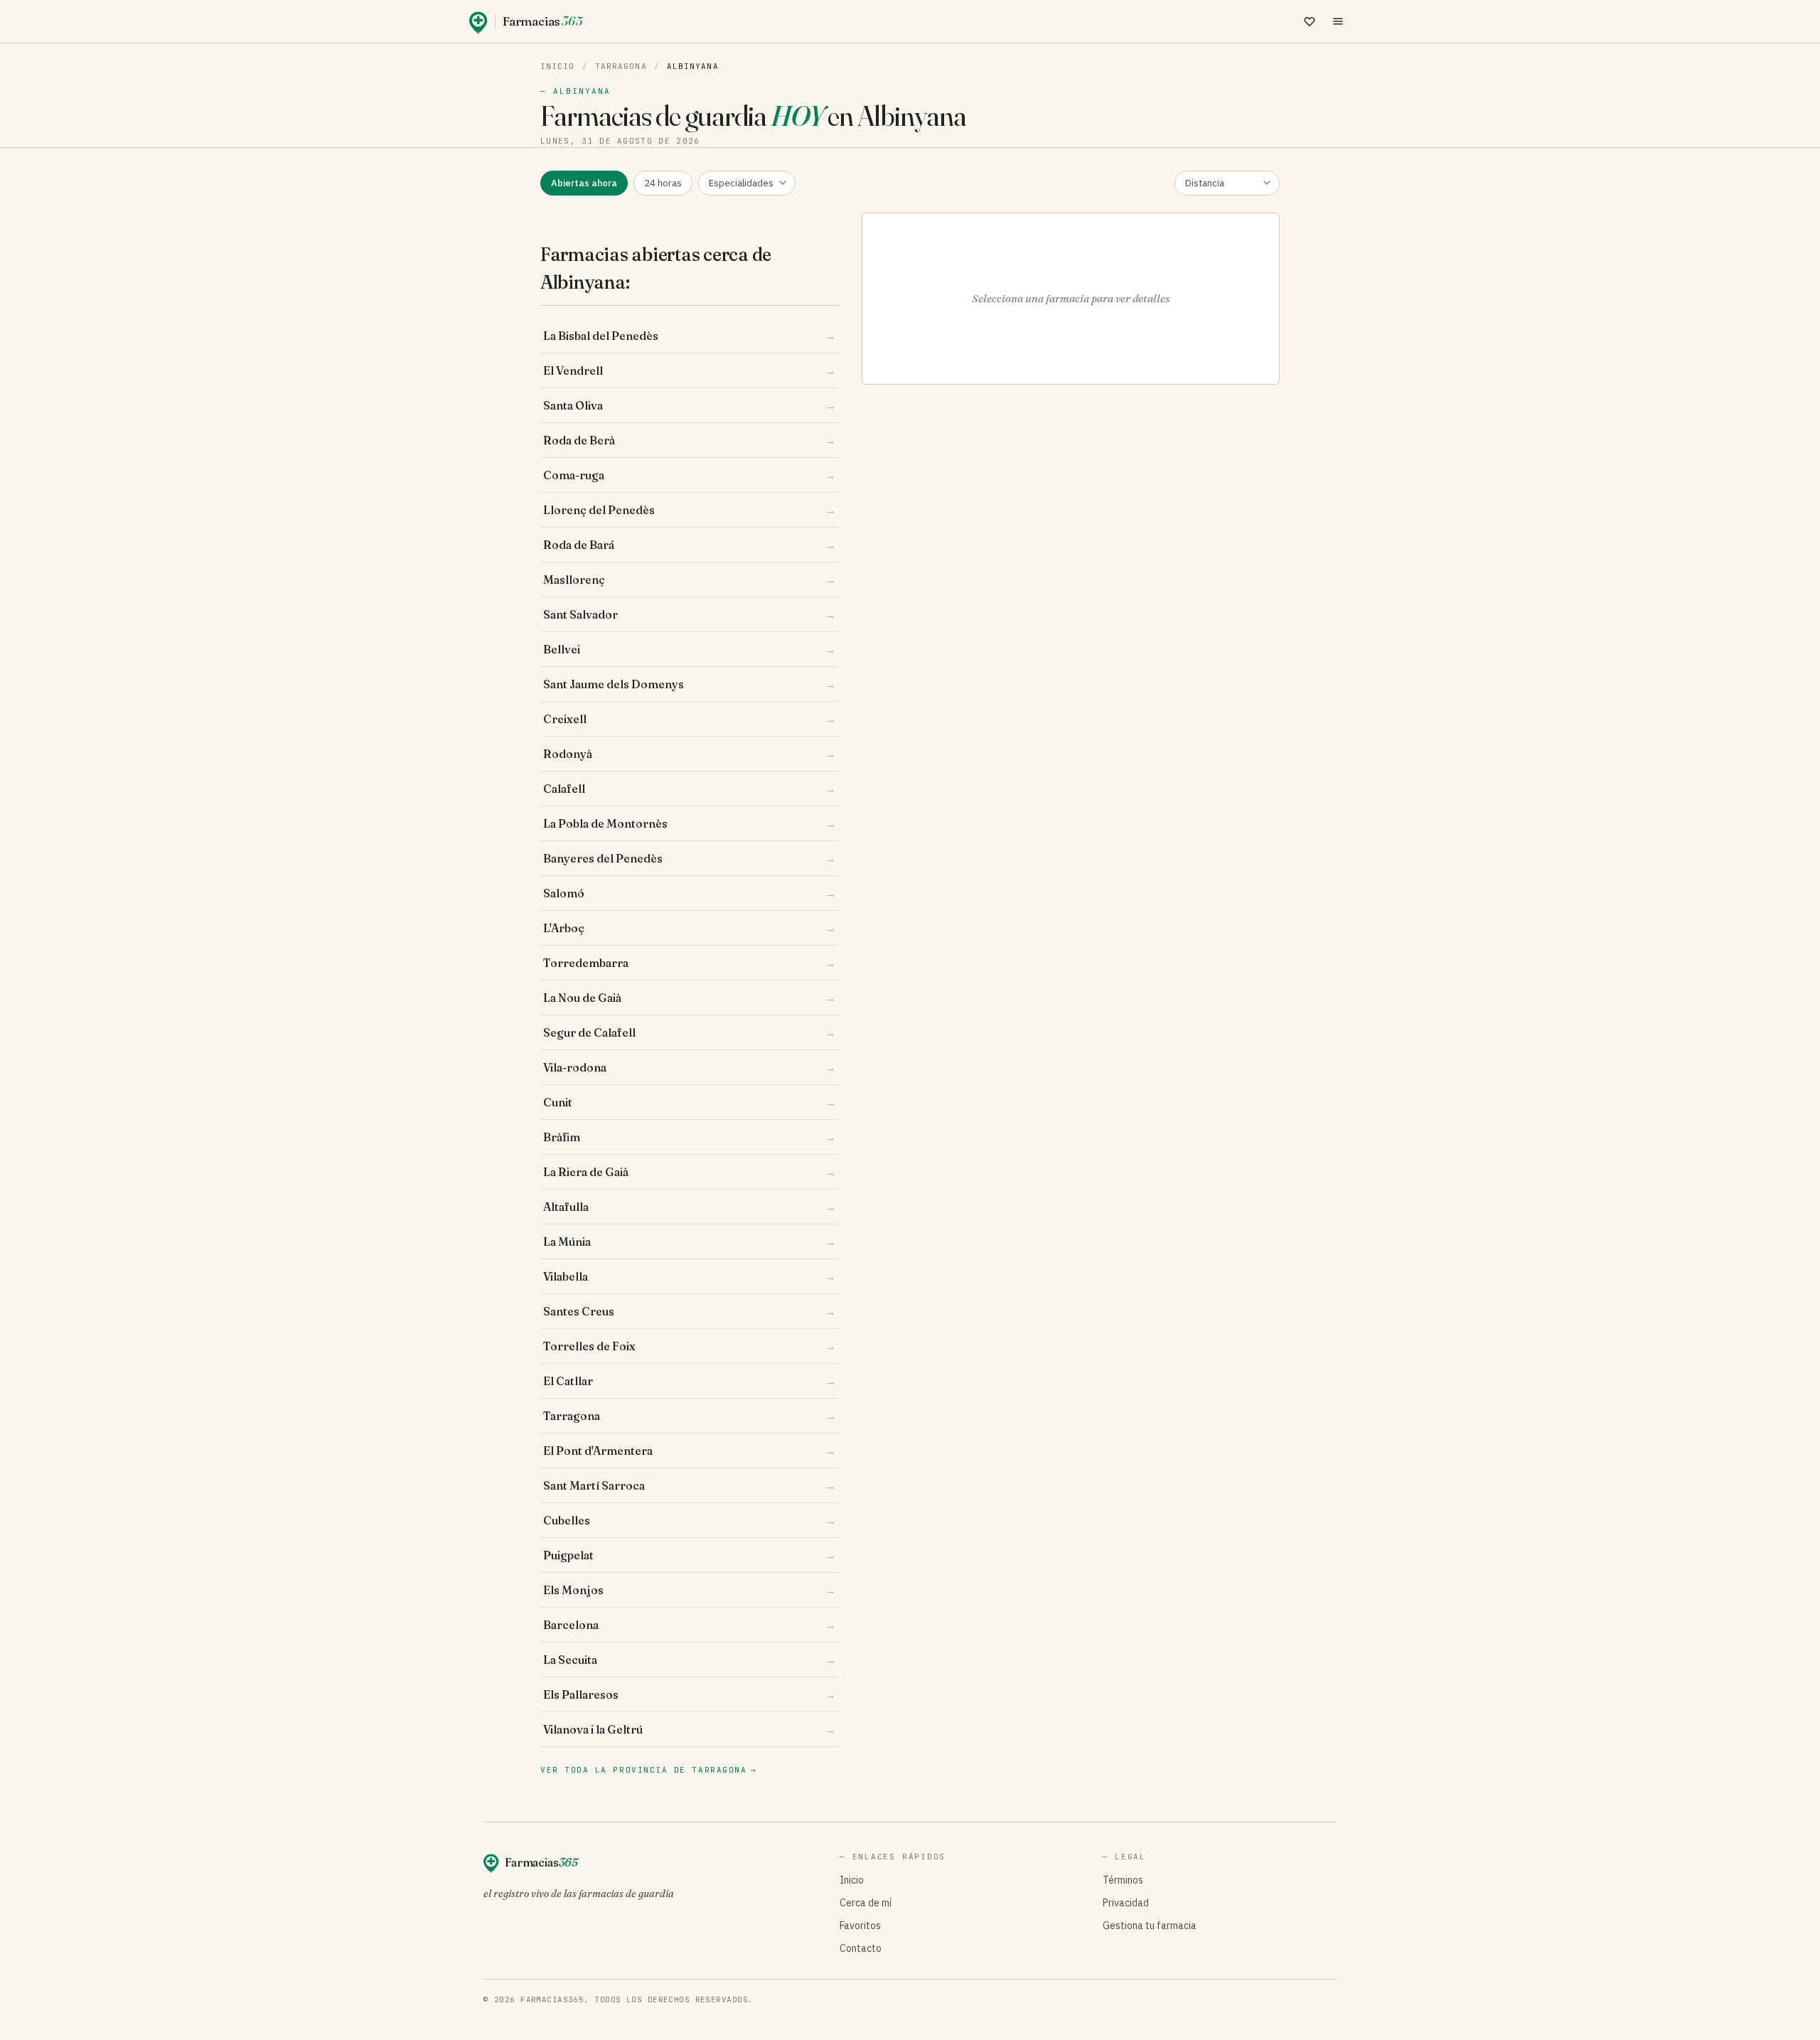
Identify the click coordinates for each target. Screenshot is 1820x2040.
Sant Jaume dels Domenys (690, 684)
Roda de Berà (690, 440)
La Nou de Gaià (690, 998)
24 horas (663, 183)
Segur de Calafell (690, 1032)
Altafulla (690, 1207)
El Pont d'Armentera (690, 1451)
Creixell (690, 719)
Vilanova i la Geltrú (690, 1729)
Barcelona (690, 1625)
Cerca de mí (866, 1903)
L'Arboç (690, 928)
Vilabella (690, 1276)
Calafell (690, 789)
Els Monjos (690, 1590)
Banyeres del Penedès (690, 858)
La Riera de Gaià (690, 1172)
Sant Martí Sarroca (690, 1485)
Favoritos (860, 1926)
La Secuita (690, 1660)
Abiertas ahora (584, 183)
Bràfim (690, 1137)
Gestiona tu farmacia (1150, 1926)
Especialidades (741, 183)
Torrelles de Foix (690, 1346)
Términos (1123, 1880)
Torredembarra (690, 963)
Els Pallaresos (690, 1694)
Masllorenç (690, 580)
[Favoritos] (1310, 21)
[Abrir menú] (1338, 21)
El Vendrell (690, 370)
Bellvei (690, 649)
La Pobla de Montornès (690, 823)
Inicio (558, 66)
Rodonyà (690, 754)
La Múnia (690, 1241)
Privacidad (1126, 1903)
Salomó (690, 893)
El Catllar (690, 1381)
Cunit (690, 1102)
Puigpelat (690, 1555)
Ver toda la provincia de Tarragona (649, 1770)
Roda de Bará (690, 545)
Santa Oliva (690, 405)
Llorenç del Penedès (690, 510)
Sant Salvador (690, 614)
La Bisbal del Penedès (690, 336)
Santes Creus (690, 1311)
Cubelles (690, 1520)
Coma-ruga (690, 475)
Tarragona (621, 66)
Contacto (861, 1948)
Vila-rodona (690, 1067)
